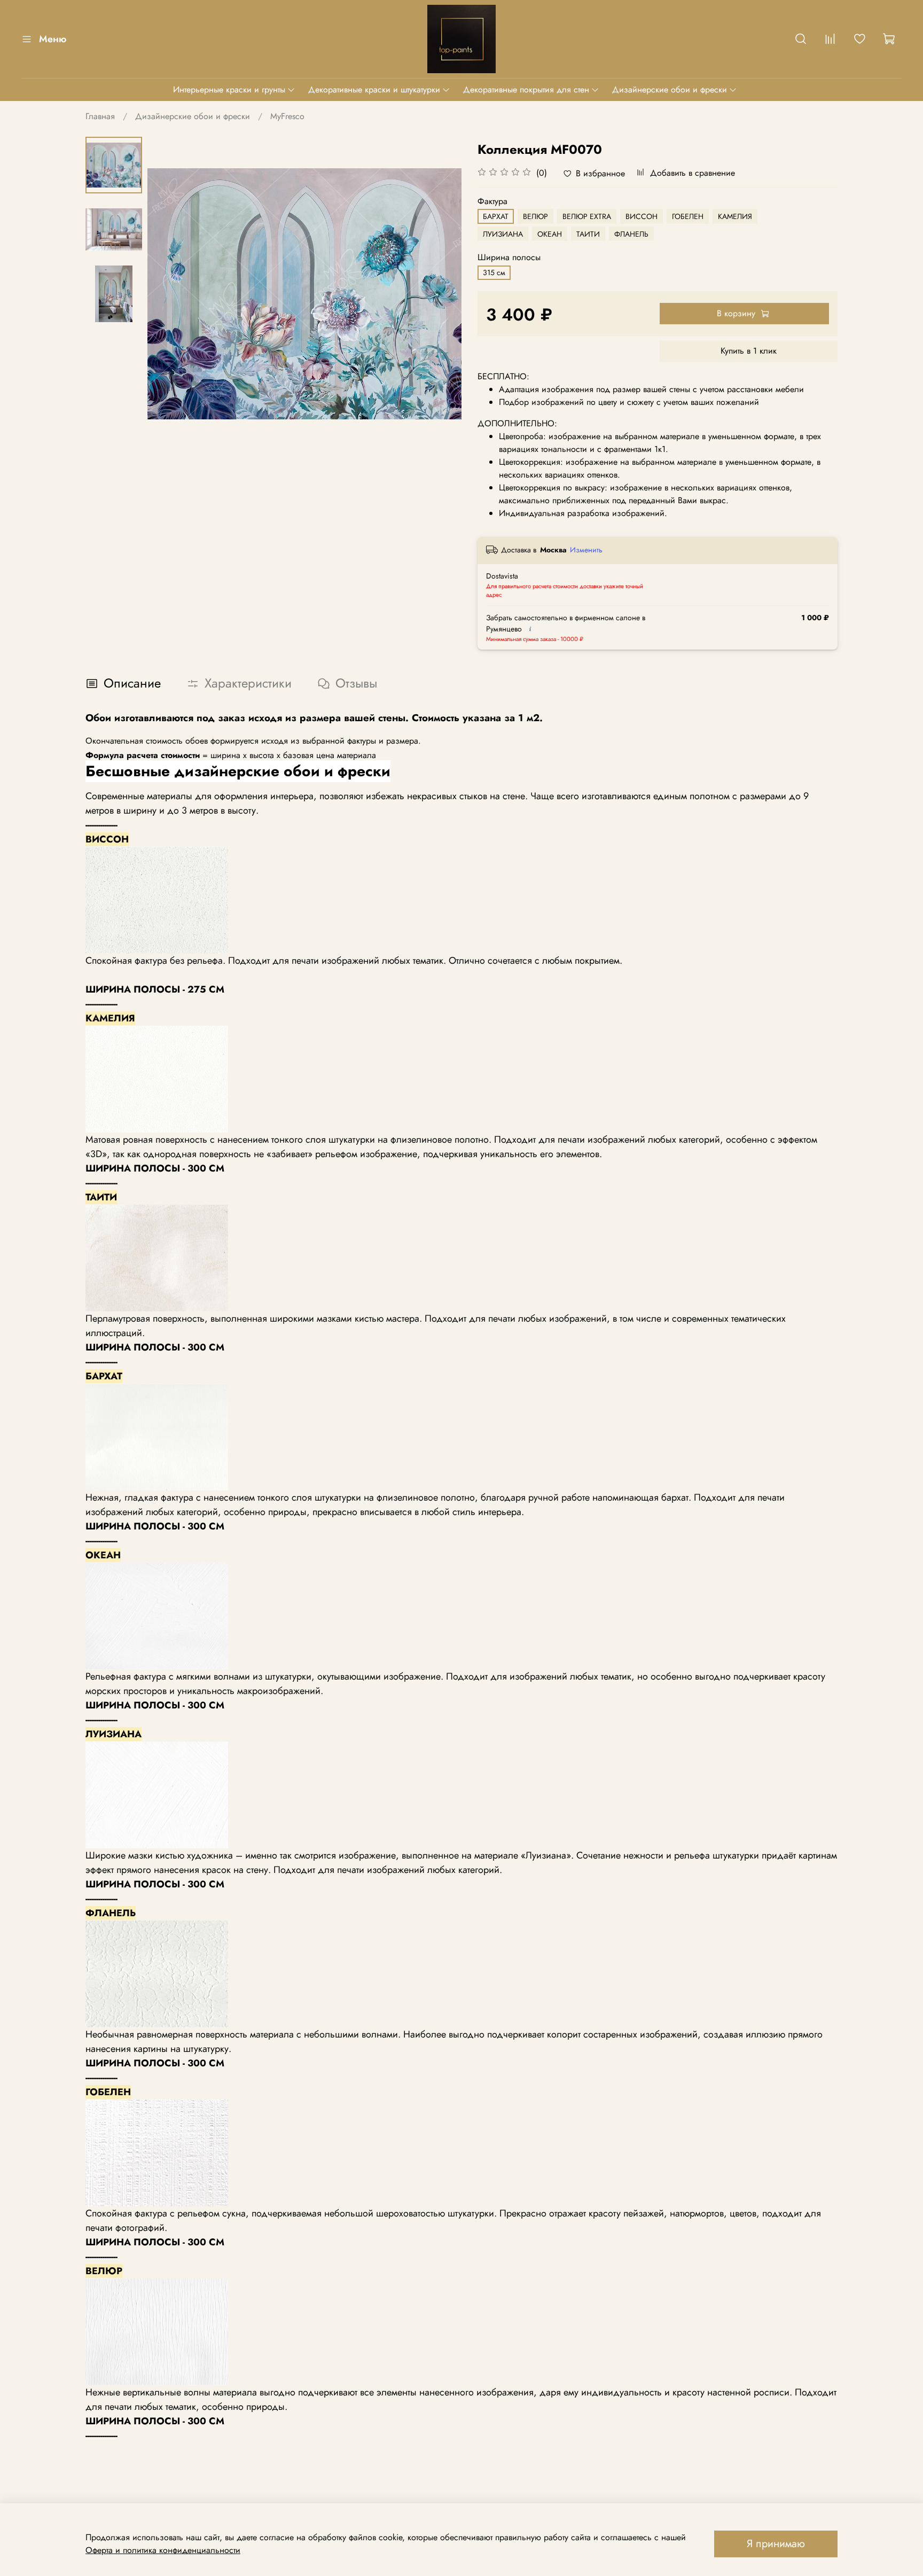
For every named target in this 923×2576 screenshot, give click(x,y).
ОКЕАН (550, 234)
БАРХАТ (496, 216)
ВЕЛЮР (535, 216)
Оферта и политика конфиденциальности (163, 2550)
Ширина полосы (509, 257)
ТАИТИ (588, 234)
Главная (100, 116)
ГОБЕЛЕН (688, 216)
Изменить (586, 550)
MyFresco (287, 116)
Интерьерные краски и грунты (229, 89)
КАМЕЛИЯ (735, 216)
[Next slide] (440, 294)
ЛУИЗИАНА (503, 234)
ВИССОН (642, 216)
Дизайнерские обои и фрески (670, 89)
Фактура (492, 201)
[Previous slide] (169, 294)
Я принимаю (776, 2544)
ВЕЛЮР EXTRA (587, 216)
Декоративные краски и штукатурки (374, 89)
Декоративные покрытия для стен (526, 89)
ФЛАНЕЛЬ (631, 234)
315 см (494, 272)
